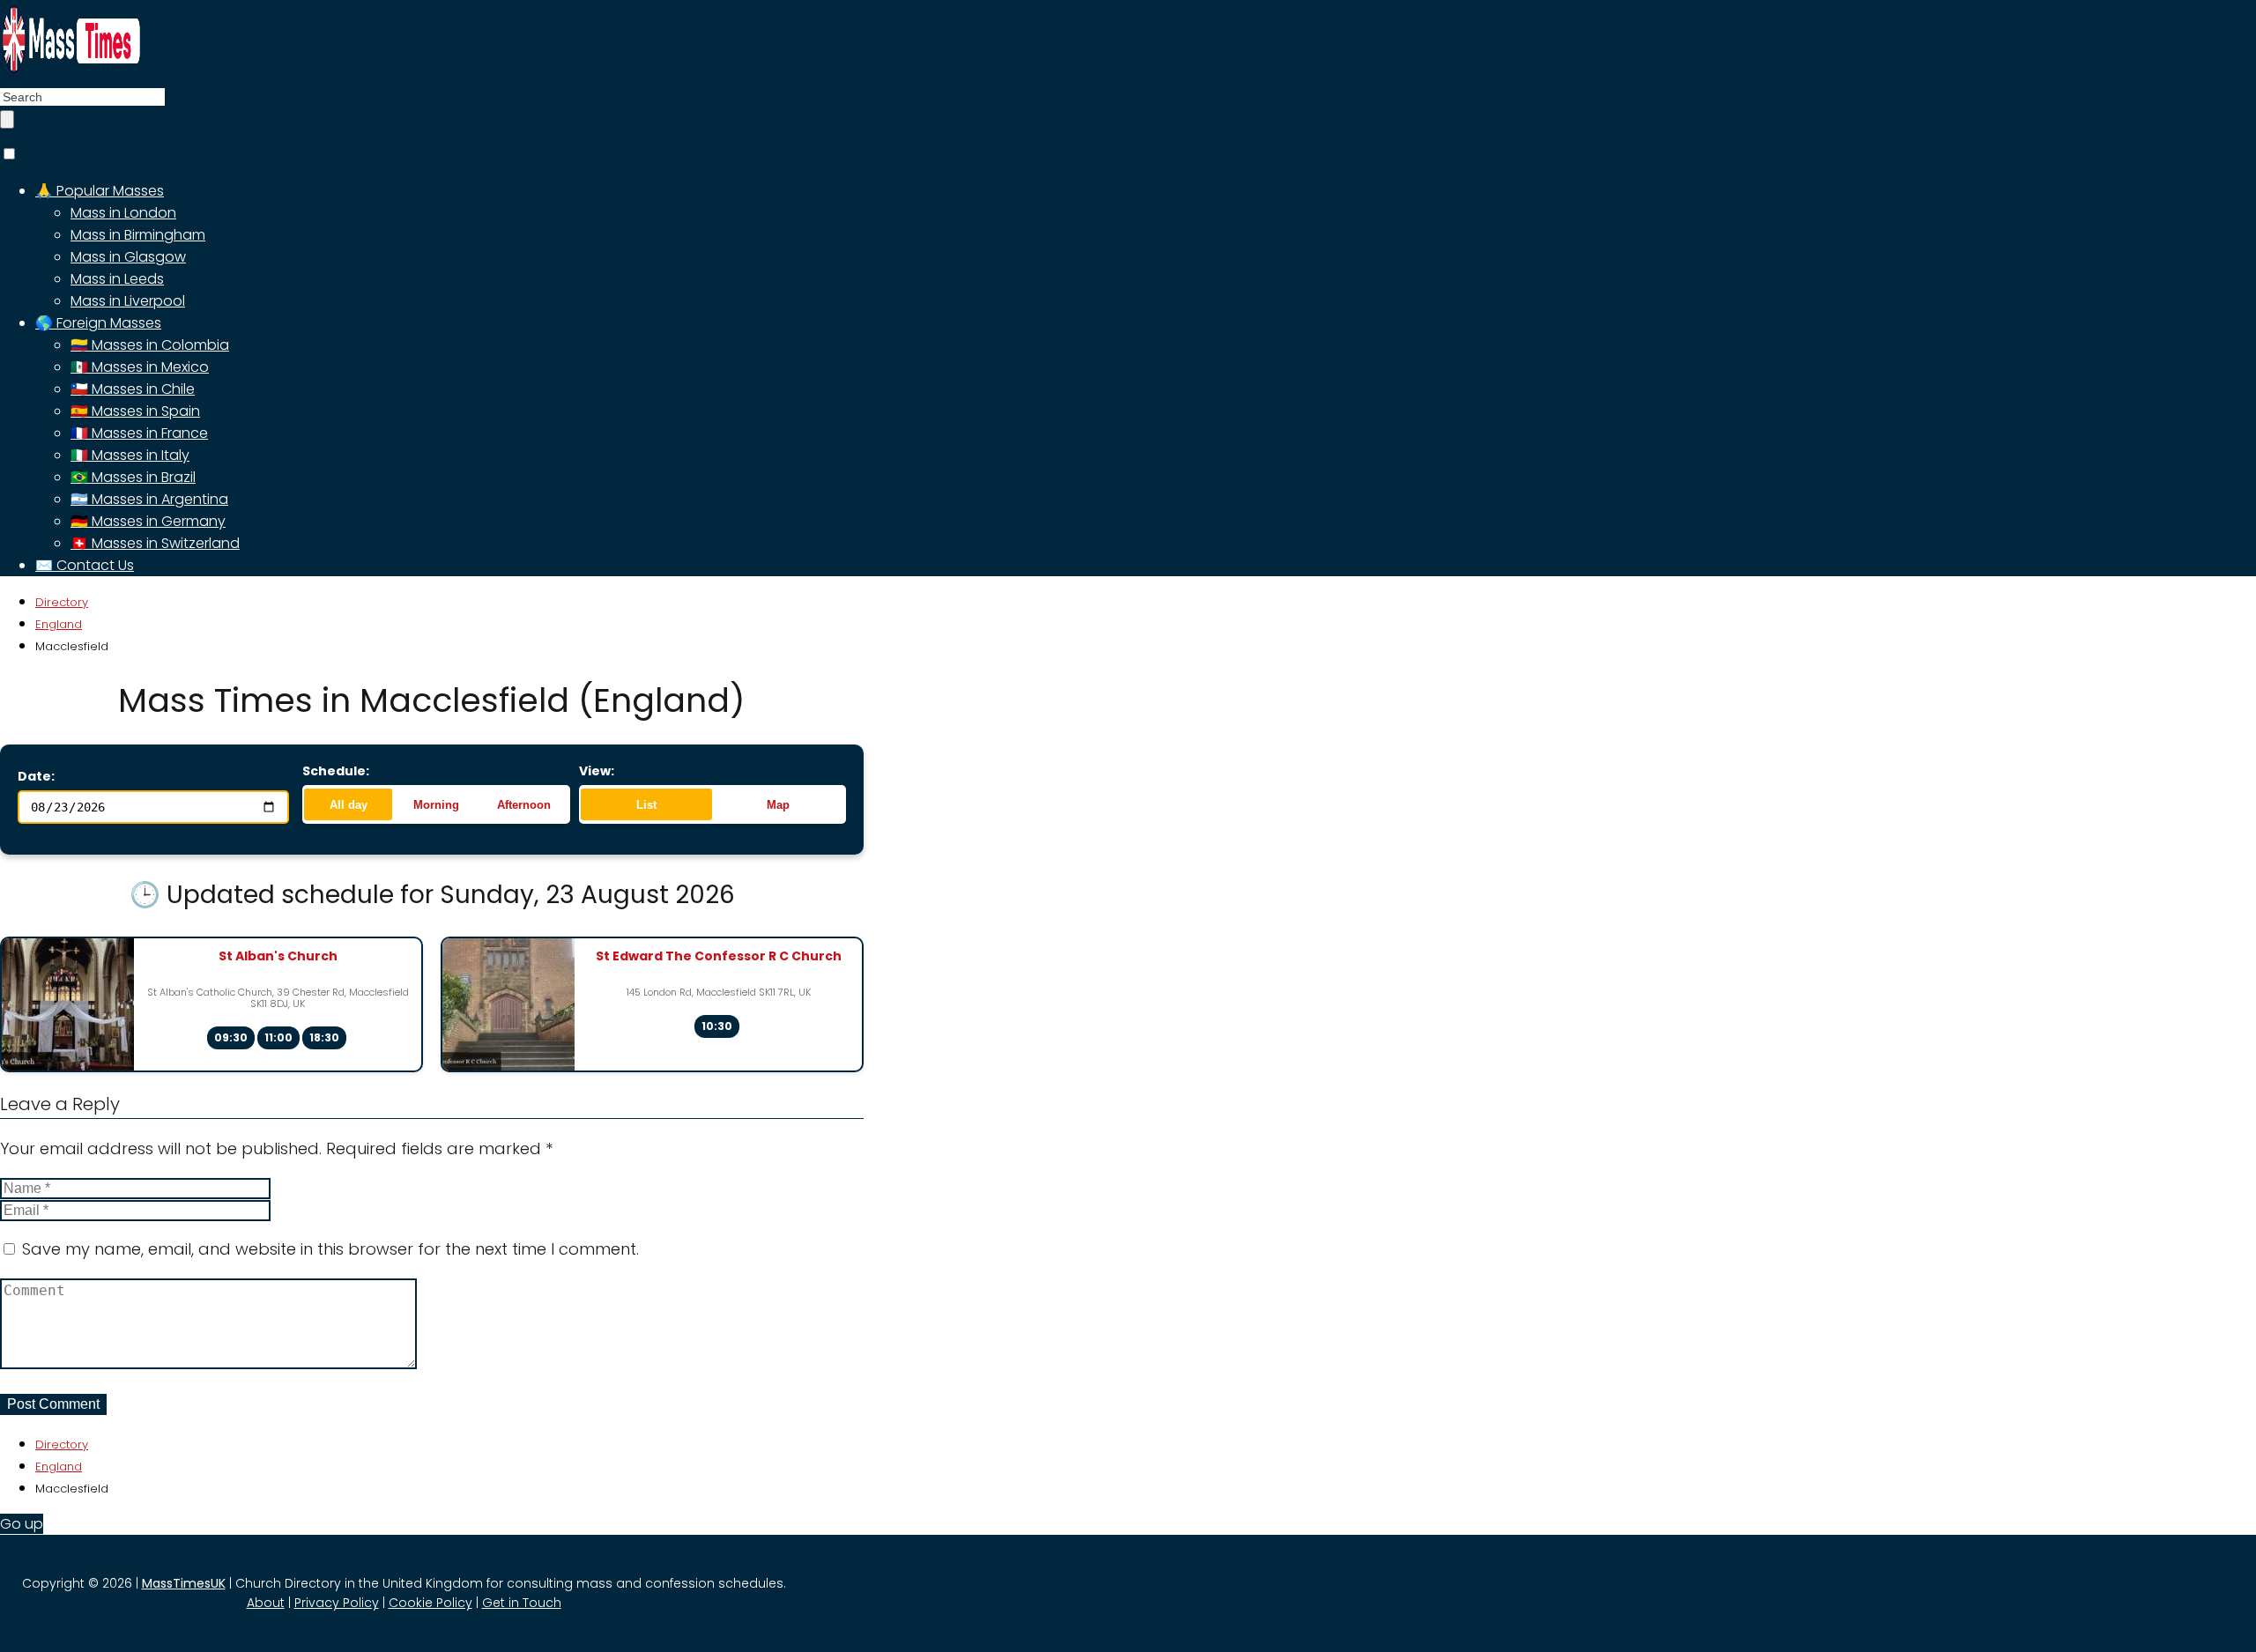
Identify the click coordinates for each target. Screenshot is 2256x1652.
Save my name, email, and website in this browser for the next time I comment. (330, 1249)
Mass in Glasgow (128, 257)
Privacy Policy (337, 1603)
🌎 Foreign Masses (98, 323)
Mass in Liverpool (128, 301)
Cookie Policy (430, 1603)
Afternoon (524, 805)
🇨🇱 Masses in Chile (133, 389)
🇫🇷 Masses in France (139, 433)
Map (778, 805)
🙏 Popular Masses (100, 191)
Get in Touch (522, 1603)
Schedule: (336, 771)
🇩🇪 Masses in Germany (148, 521)
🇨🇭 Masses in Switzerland (155, 543)
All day (349, 805)
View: (597, 771)
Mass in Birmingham (138, 235)
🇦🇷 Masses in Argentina (149, 499)
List (646, 805)
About (266, 1603)
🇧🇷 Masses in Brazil (133, 477)
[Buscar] (7, 119)
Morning (436, 805)
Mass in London (123, 213)
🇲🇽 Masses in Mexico (140, 367)
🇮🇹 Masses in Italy (130, 455)
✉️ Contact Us (85, 565)
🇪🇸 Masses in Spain (135, 411)
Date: (36, 776)
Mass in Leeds (117, 279)
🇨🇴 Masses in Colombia (150, 345)
